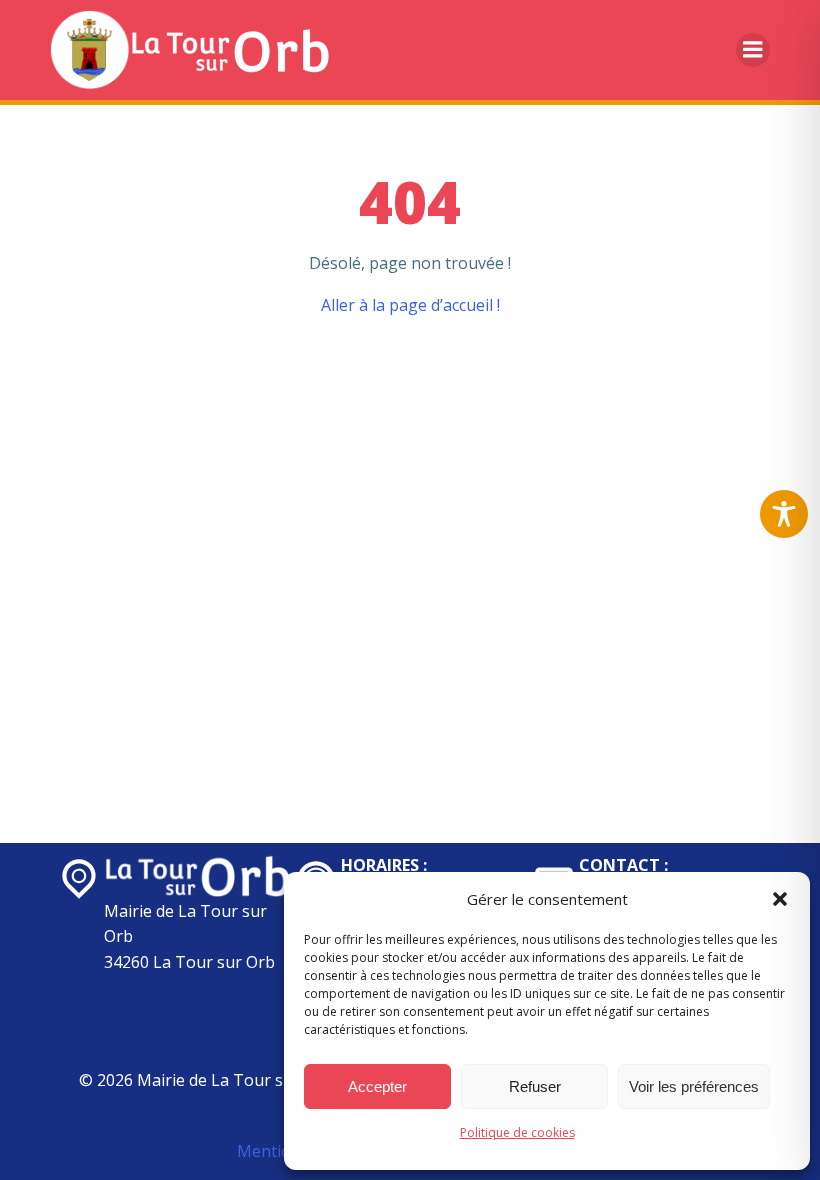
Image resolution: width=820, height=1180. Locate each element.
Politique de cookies (517, 1132)
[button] (780, 899)
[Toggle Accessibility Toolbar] (784, 514)
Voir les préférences (694, 1086)
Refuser (535, 1086)
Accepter (377, 1086)
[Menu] (753, 50)
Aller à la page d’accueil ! (410, 305)
